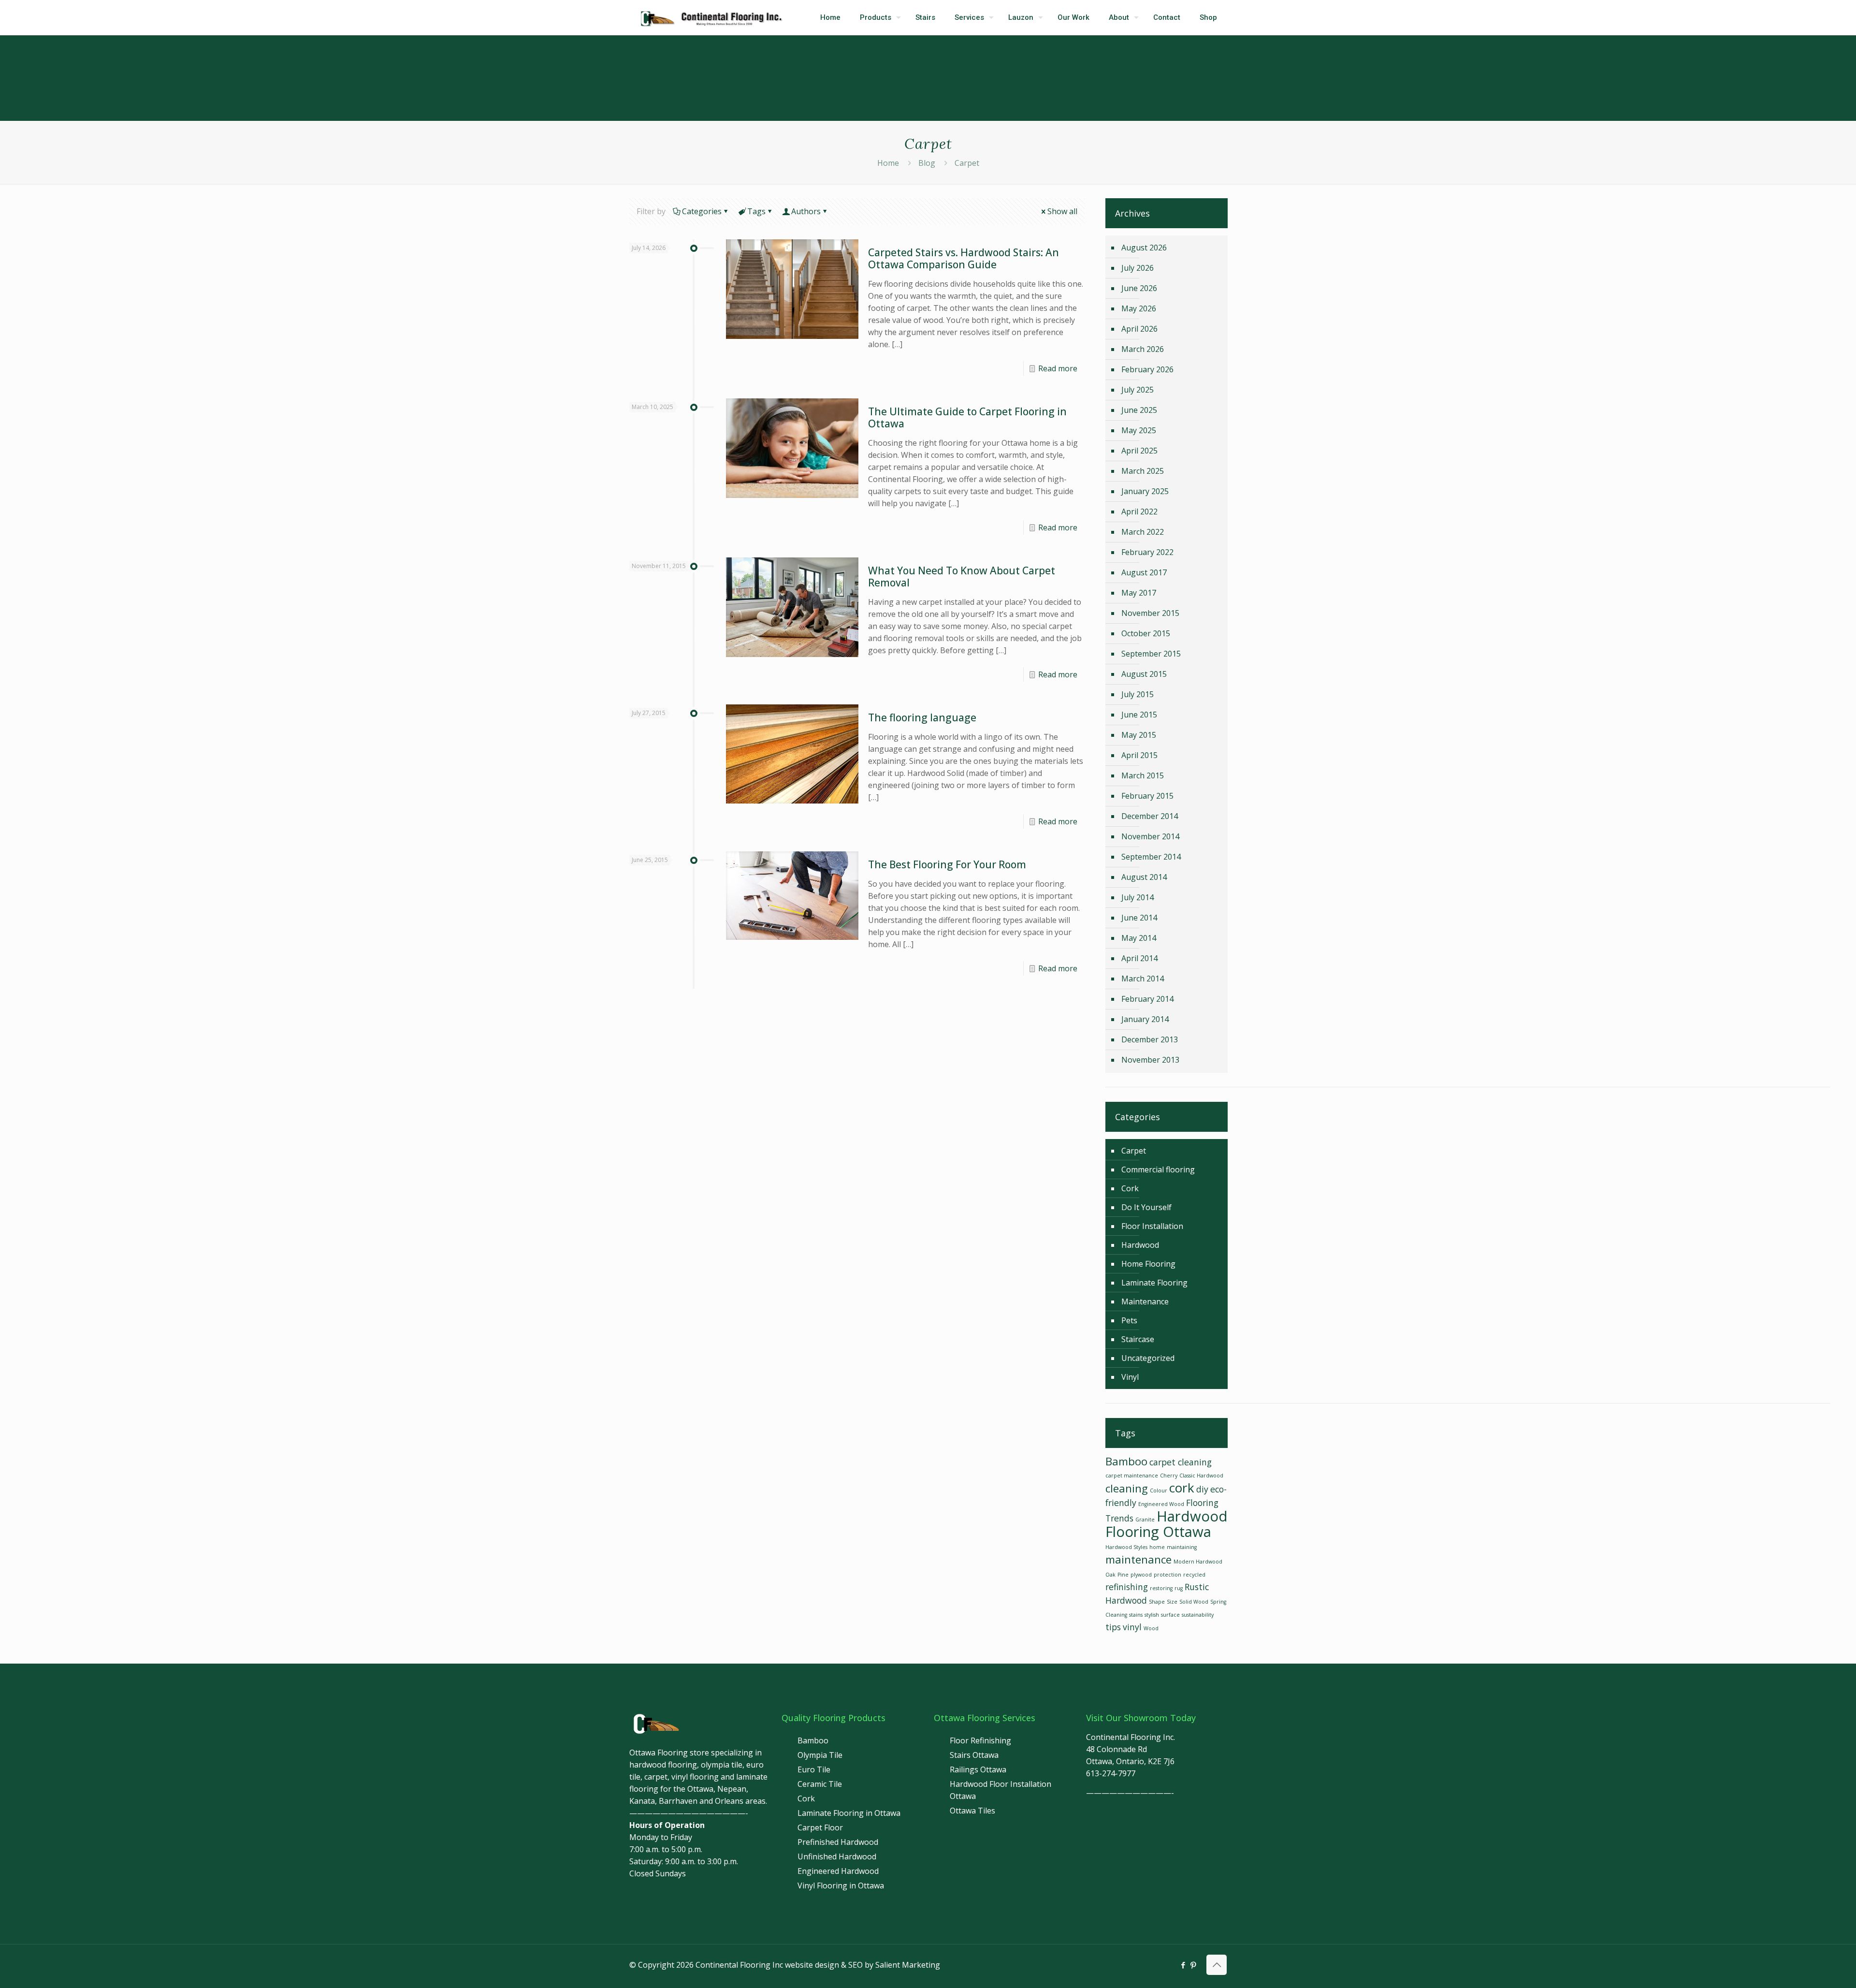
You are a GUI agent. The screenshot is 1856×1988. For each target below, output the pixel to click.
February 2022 (1147, 552)
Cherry (1169, 1476)
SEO (855, 1965)
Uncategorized (1148, 1358)
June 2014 (1139, 918)
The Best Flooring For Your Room (947, 864)
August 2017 (1144, 572)
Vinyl (1130, 1377)
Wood (1151, 1628)
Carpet (1134, 1151)
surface (1170, 1615)
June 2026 (1139, 288)
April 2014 (1139, 958)
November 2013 (1150, 1060)
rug (1179, 1588)
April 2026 (1139, 329)
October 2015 (1146, 633)
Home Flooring (1148, 1264)
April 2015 (1139, 755)
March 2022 (1143, 532)
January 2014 (1145, 1019)
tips (1113, 1627)
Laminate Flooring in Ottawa (849, 1813)
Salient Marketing (908, 1965)
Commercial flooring (1158, 1169)
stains (1136, 1615)
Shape (1157, 1602)
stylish (1152, 1615)
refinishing (1127, 1587)
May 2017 (1139, 593)
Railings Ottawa (978, 1769)
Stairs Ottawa (974, 1755)
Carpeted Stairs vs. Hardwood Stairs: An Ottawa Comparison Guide (964, 258)
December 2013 (1150, 1039)
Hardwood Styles (1126, 1547)
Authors (806, 211)
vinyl (1132, 1627)
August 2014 (1144, 877)
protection (1167, 1575)
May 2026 (1139, 308)
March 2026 (1143, 349)
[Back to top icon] (1217, 1965)
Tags (756, 211)
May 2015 (1139, 735)
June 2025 (1139, 410)
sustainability (1198, 1615)
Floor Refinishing (980, 1740)
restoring (1161, 1588)
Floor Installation (1152, 1226)
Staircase (1138, 1339)
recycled (1194, 1575)
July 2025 (1138, 390)
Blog (927, 163)
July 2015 (1138, 694)
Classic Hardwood (1201, 1476)
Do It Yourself (1146, 1207)
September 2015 (1151, 654)
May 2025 (1139, 430)
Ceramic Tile (820, 1784)
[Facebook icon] (1183, 1965)
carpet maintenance (1132, 1476)
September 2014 (1151, 857)
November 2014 (1150, 836)
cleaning (1127, 1488)
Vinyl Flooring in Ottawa (841, 1886)
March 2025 (1143, 471)
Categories (702, 211)
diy (1202, 1489)
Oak (1110, 1575)
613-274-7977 (1111, 1773)
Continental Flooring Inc (739, 1965)
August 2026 (1144, 248)
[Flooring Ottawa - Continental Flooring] (714, 17)
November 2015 (1150, 613)
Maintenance (1145, 1301)
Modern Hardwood (1198, 1562)
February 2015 (1147, 796)
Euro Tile (814, 1769)
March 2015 (1143, 775)
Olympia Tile (820, 1755)
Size (1172, 1602)
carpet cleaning (1181, 1462)
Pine (1123, 1575)
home (1157, 1547)
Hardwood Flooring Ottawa (1167, 1524)
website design (812, 1965)
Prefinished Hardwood (838, 1842)
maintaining (1182, 1547)
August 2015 (1144, 674)
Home (888, 163)
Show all (1062, 211)
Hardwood (1140, 1245)
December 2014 (1150, 816)
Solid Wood (1194, 1602)
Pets (1129, 1320)
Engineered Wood (1161, 1504)
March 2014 (1143, 979)
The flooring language (922, 717)
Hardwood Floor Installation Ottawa (1000, 1790)
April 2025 (1139, 451)
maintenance (1138, 1559)
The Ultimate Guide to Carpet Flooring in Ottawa (967, 417)
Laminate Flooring (1154, 1283)
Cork (1130, 1188)
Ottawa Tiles (972, 1811)
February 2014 (1147, 999)
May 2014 (1139, 938)
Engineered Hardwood (838, 1871)
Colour (1159, 1491)
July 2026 (1138, 268)
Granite (1145, 1520)
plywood (1141, 1575)
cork (1182, 1488)
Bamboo (1126, 1461)
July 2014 (1138, 897)
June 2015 (1139, 715)
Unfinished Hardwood (837, 1856)
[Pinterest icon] (1193, 1965)
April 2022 (1139, 512)
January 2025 (1145, 491)
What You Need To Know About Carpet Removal (962, 577)
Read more (1058, 368)
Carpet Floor (820, 1827)
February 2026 (1147, 369)
